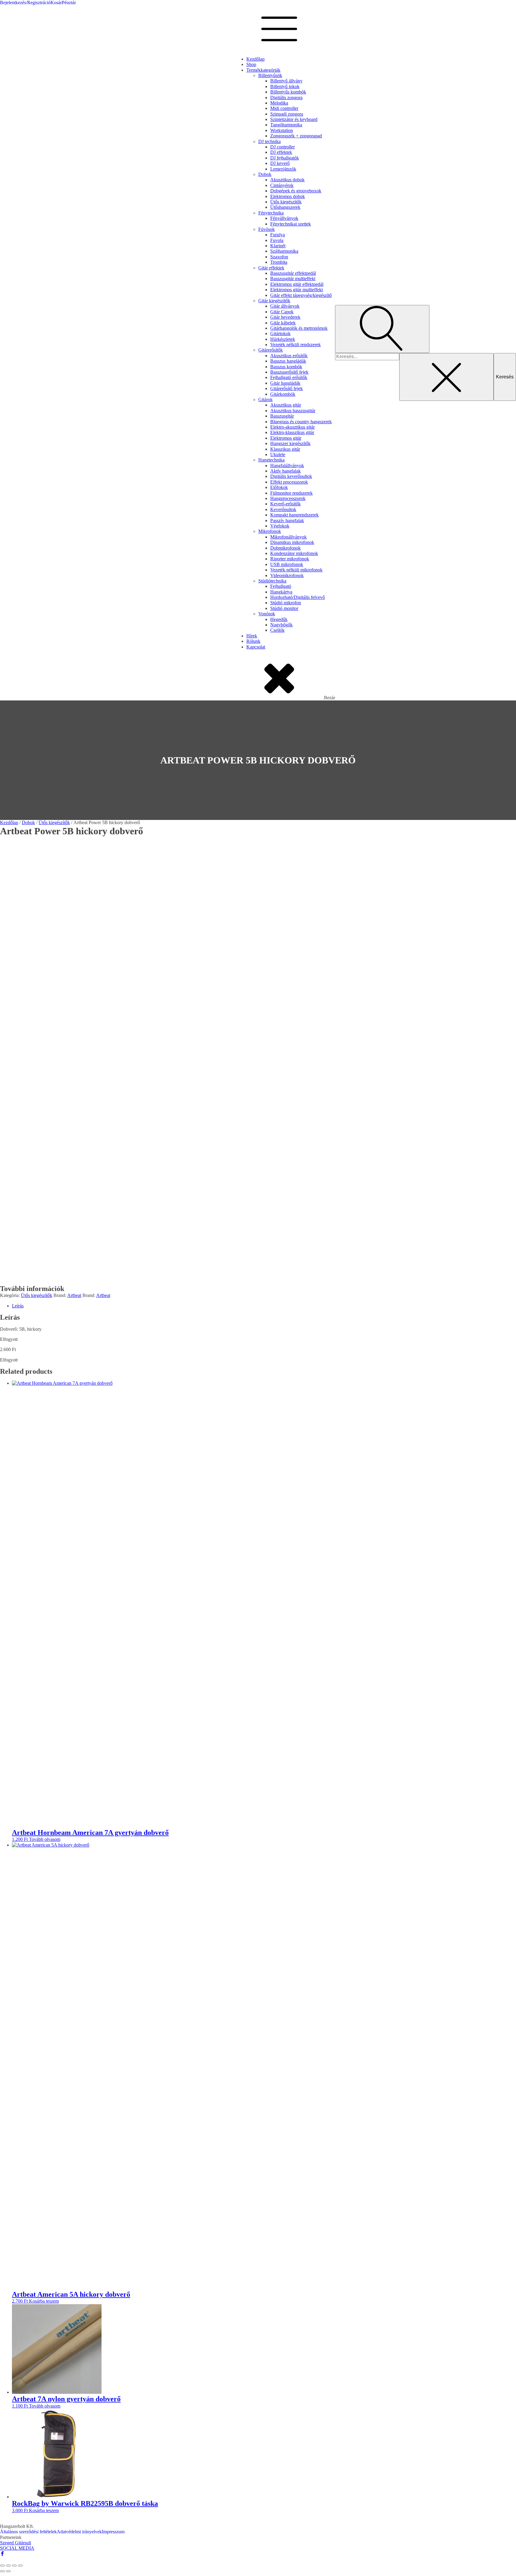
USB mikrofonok (287, 564)
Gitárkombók (283, 394)
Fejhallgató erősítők (289, 377)
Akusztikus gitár (286, 405)
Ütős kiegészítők (286, 202)
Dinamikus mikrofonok (292, 542)
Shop (251, 64)
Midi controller (284, 108)
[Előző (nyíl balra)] (2, 2571)
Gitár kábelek (283, 323)
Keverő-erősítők (285, 504)
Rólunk (253, 641)
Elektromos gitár (286, 438)
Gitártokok (280, 333)
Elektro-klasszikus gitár (292, 432)
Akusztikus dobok (287, 180)
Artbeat (74, 1295)
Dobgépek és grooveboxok (296, 191)
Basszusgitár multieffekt (293, 279)
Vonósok (267, 614)
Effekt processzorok (289, 482)
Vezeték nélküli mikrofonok (296, 570)
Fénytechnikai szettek (291, 224)
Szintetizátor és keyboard (294, 119)
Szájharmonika (284, 251)
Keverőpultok (283, 509)
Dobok (265, 174)
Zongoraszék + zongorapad (296, 136)
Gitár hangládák (285, 383)
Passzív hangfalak (287, 520)
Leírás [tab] (18, 1306)
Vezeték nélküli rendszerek (295, 345)
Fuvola (277, 240)
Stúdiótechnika (272, 581)
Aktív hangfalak (285, 471)
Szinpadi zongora (287, 114)
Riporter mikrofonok (290, 559)
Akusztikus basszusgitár (293, 411)
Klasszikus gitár (285, 449)
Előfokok (279, 487)
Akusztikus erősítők (289, 356)
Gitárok (265, 400)
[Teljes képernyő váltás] (8, 2566)
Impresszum (113, 2532)
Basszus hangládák (288, 361)
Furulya (278, 235)
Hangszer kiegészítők (290, 443)
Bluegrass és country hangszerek (301, 422)
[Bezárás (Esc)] (20, 2566)
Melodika (279, 103)
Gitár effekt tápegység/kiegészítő (301, 295)
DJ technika (269, 141)
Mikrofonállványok (288, 537)
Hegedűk (279, 619)
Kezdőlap (255, 59)
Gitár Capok (282, 312)
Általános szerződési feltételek (28, 2532)
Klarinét (278, 246)
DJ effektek (281, 152)
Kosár (56, 3)
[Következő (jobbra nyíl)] (8, 2571)
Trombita (279, 262)
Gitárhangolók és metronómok (299, 328)
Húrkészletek (283, 339)
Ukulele (278, 454)
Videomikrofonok (287, 575)
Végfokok (280, 526)
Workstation (282, 130)
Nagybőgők (281, 625)
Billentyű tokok (285, 86)
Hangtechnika (271, 460)
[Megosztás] (14, 2566)
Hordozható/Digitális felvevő (298, 597)
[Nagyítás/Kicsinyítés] (2, 2566)
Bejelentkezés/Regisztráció (25, 3)
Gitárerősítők (271, 350)
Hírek (252, 636)
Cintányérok (282, 185)
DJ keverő (280, 163)
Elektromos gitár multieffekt (297, 290)
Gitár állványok (285, 306)
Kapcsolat (256, 647)
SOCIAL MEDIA (17, 2548)
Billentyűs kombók (288, 92)
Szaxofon (279, 257)
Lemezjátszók (283, 169)
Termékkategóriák (263, 70)
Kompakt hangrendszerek (294, 515)
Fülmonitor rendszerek (291, 493)
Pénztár (69, 3)
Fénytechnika (271, 213)
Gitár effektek (271, 268)
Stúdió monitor (284, 608)
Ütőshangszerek (285, 207)
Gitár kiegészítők (274, 301)
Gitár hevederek (285, 317)
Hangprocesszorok (288, 498)
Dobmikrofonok (285, 548)
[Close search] (446, 377)
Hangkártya (281, 592)
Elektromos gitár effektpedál (297, 284)
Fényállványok (284, 218)
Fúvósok (267, 229)
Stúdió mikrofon (286, 603)
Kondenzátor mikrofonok (294, 553)
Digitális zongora (286, 98)
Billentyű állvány (286, 81)
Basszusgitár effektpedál (293, 273)
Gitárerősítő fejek (287, 388)
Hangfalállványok (287, 466)
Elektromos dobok (288, 196)
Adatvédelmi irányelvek (79, 2532)
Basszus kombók (286, 367)
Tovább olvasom (45, 1839)
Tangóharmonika (286, 125)
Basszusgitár (282, 416)
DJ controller (282, 147)
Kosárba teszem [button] (44, 2301)
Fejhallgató (281, 586)
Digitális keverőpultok (291, 476)
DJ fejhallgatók (285, 158)
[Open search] (382, 329)
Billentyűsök (270, 75)
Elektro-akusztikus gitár (292, 427)
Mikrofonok (270, 531)
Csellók (277, 630)
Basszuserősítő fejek (289, 372)
